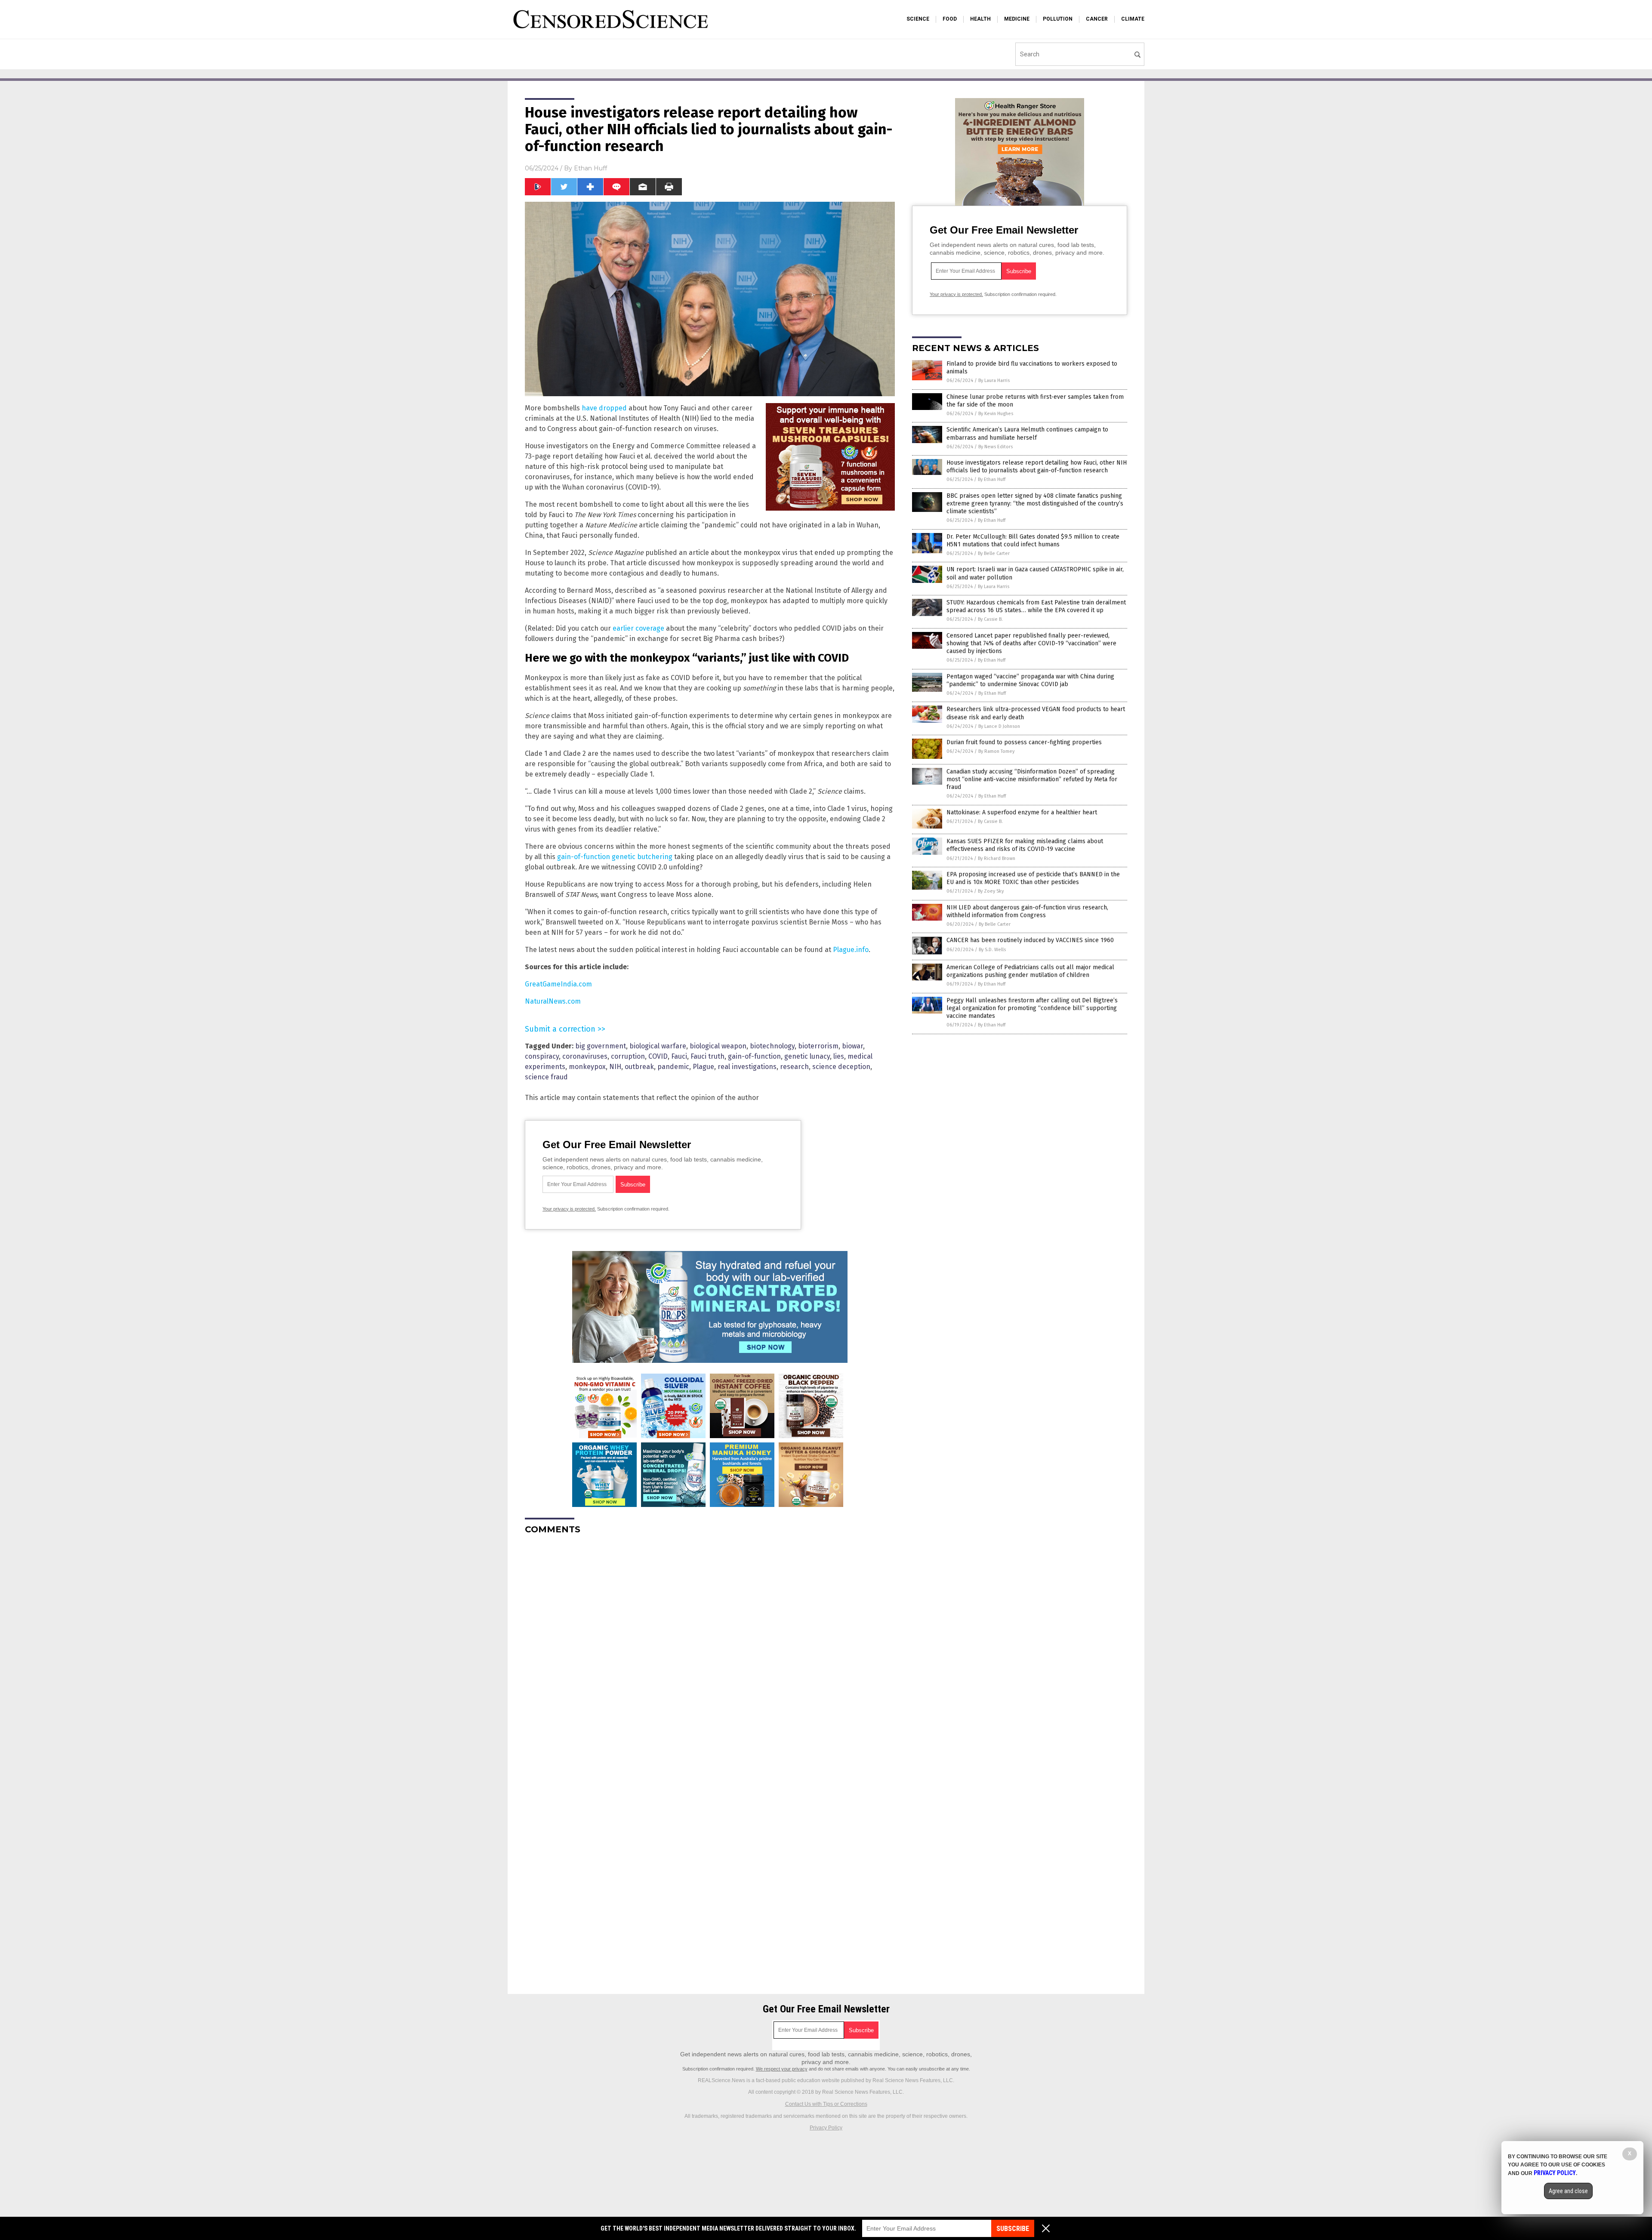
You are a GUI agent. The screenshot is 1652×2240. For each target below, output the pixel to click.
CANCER (1097, 19)
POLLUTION (1058, 19)
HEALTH (980, 19)
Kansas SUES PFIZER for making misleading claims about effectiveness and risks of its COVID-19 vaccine (1025, 845)
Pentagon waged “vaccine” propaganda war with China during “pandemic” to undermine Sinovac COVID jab (1030, 680)
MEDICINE (1017, 19)
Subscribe (1013, 2229)
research (794, 1067)
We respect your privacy (782, 2069)
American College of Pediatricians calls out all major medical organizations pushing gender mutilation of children (1030, 971)
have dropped (604, 408)
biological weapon (718, 1046)
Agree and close (1568, 2191)
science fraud (546, 1077)
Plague (703, 1067)
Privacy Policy (826, 2128)
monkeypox (587, 1067)
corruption (628, 1056)
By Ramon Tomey (996, 751)
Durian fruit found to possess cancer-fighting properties (1024, 742)
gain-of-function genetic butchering (615, 857)
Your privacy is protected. (569, 1209)
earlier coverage (638, 628)
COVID (658, 1056)
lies (839, 1056)
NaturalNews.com (553, 1001)
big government (601, 1046)
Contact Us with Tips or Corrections (826, 2104)
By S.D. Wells (992, 950)
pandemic (673, 1067)
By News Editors (996, 447)
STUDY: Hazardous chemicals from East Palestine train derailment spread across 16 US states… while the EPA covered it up (1036, 606)
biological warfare (658, 1046)
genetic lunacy (807, 1056)
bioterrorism (818, 1046)
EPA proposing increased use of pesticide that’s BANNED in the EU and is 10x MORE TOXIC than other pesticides (1033, 878)
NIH (615, 1067)
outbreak (639, 1067)
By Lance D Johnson (999, 726)
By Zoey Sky (991, 891)
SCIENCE (918, 19)
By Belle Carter (994, 553)
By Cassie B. (990, 619)
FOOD (950, 19)
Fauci (679, 1056)
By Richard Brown (997, 858)
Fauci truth (707, 1056)
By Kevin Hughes (996, 414)
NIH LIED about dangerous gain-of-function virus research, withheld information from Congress (1027, 911)
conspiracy (542, 1056)
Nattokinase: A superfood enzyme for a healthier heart (1022, 812)
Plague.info (851, 950)
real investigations (747, 1067)
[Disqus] (710, 1649)
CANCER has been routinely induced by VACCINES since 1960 (1030, 940)
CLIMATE (1133, 19)
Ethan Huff (590, 168)
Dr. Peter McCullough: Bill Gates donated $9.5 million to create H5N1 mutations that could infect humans (1033, 541)
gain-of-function (754, 1056)
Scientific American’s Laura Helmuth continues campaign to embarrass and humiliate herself (1027, 433)
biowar (852, 1046)
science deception (841, 1067)
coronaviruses (585, 1056)
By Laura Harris (994, 381)
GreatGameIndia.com (558, 984)
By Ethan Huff (992, 479)
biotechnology (772, 1046)
